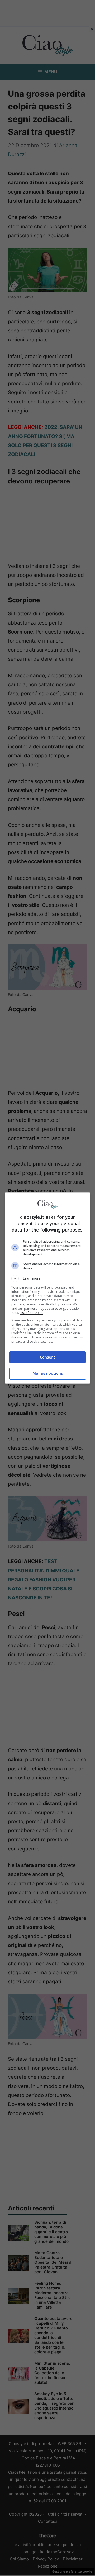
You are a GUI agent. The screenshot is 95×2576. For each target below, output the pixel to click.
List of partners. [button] (32, 1313)
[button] (47, 1278)
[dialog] (47, 1288)
